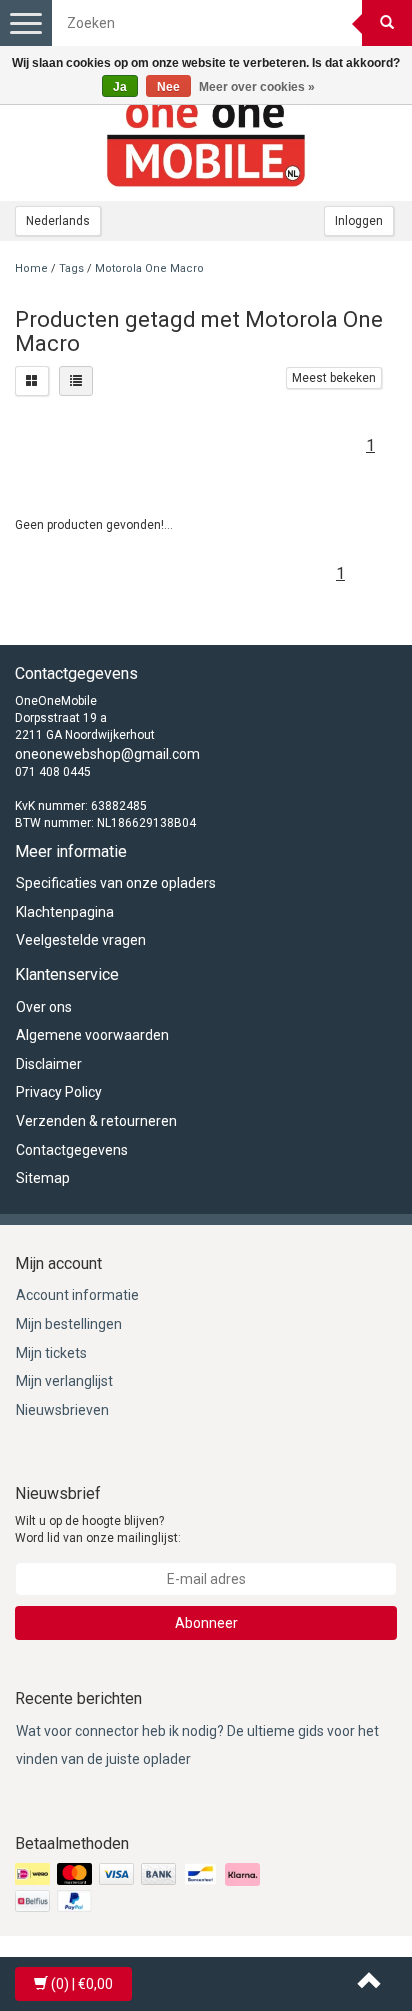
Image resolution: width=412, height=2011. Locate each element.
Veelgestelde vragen (81, 940)
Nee (168, 87)
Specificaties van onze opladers (116, 883)
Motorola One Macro (149, 268)
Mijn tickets (51, 1353)
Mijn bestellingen (69, 1324)
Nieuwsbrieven (62, 1410)
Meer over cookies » (257, 87)
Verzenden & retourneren (96, 1121)
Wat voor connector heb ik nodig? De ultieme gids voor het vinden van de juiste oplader (197, 1745)
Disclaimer (49, 1064)
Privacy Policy (59, 1092)
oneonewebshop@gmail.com (107, 754)
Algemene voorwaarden (92, 1035)
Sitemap (43, 1178)
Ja (120, 87)
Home (31, 268)
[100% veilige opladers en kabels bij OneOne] (206, 141)
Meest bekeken (334, 378)
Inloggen (359, 221)
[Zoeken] (387, 23)
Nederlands (58, 221)
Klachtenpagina (65, 912)
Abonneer (206, 1623)
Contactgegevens (72, 1150)
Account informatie (77, 1295)
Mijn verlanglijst (64, 1381)
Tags (71, 268)
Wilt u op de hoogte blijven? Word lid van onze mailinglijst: (98, 1529)
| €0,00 (82, 1984)
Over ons (44, 1007)
